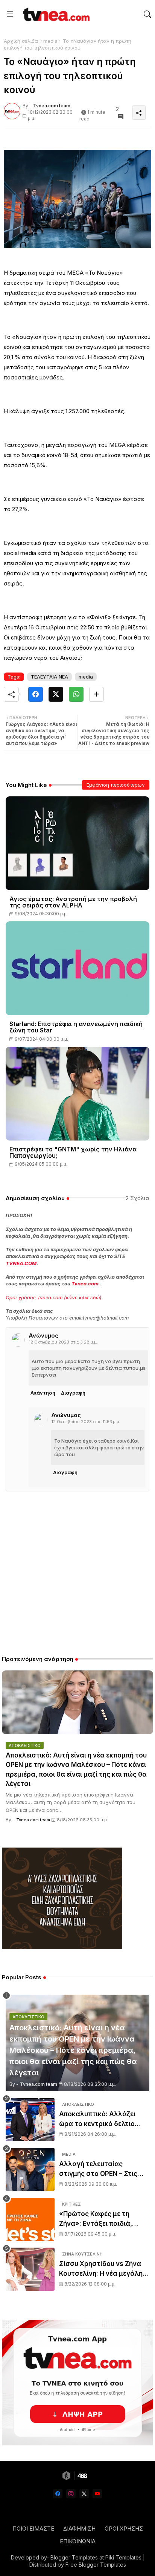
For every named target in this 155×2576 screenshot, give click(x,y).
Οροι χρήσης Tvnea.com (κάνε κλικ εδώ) (54, 1297)
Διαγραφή (73, 1393)
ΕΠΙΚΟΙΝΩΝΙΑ (78, 2541)
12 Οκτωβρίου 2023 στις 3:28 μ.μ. (63, 1342)
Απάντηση (43, 1393)
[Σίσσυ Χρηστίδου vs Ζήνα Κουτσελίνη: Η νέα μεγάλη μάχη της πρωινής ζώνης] (30, 2269)
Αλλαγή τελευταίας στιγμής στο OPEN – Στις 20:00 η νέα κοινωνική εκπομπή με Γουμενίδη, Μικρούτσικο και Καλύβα (99, 2169)
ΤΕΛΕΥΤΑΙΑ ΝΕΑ (49, 677)
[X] (56, 694)
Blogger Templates (74, 2557)
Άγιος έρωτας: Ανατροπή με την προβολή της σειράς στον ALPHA (73, 902)
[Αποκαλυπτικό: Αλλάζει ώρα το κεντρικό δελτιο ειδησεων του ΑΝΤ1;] (30, 2119)
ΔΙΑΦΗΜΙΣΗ (79, 2529)
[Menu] (10, 14)
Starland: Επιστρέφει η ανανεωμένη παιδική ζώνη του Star (76, 1027)
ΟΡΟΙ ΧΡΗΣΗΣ (124, 2529)
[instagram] (71, 2494)
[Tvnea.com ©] (55, 14)
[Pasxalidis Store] (62, 1947)
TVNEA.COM (21, 1263)
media (50, 41)
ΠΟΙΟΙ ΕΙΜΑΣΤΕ (33, 2529)
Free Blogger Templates (96, 2565)
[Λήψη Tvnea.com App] (77, 2383)
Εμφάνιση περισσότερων (116, 785)
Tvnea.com (85, 1283)
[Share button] (96, 694)
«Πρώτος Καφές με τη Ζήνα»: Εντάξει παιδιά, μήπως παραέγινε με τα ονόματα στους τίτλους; (99, 2219)
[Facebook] (36, 694)
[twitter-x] (84, 2494)
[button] (147, 14)
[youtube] (97, 2494)
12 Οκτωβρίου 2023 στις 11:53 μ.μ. (86, 1422)
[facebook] (58, 2494)
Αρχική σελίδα (21, 41)
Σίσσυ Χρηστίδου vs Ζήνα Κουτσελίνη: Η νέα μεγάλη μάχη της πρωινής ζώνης (101, 2269)
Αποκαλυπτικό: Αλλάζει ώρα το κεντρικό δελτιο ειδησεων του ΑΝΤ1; (97, 2119)
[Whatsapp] (76, 694)
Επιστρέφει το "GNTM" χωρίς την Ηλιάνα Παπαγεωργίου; (73, 1153)
